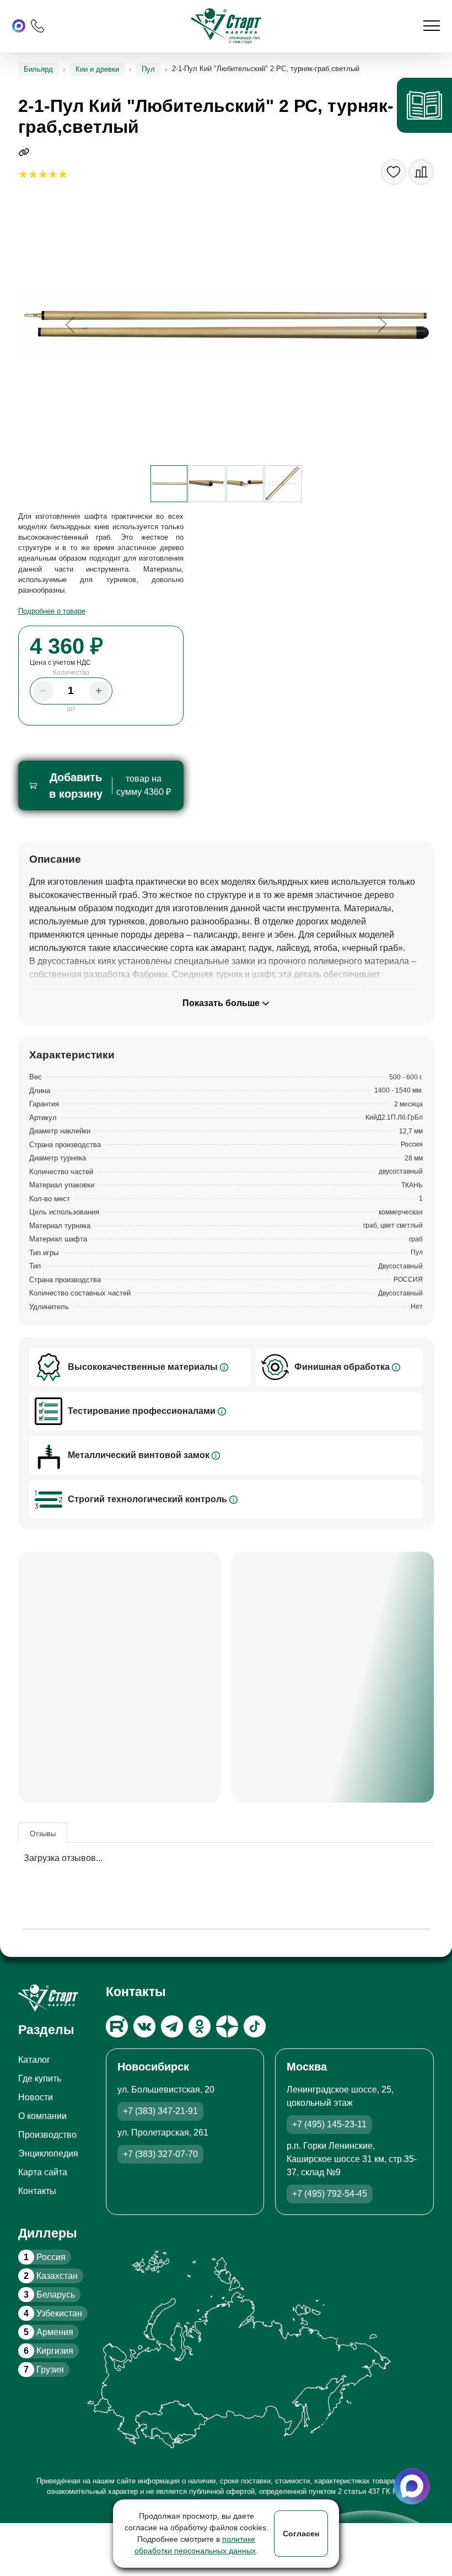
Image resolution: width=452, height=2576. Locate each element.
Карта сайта (43, 2172)
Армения (49, 2332)
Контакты (37, 2191)
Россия (45, 2257)
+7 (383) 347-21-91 (160, 2111)
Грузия (44, 2370)
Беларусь (49, 2295)
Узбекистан (53, 2313)
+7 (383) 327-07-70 (160, 2154)
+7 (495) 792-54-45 (330, 2194)
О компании (42, 2116)
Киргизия (49, 2351)
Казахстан (51, 2276)
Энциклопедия (48, 2153)
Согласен (301, 2534)
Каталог (34, 2060)
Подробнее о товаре (52, 611)
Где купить (40, 2078)
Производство (47, 2135)
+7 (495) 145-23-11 (329, 2124)
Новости (36, 2097)
